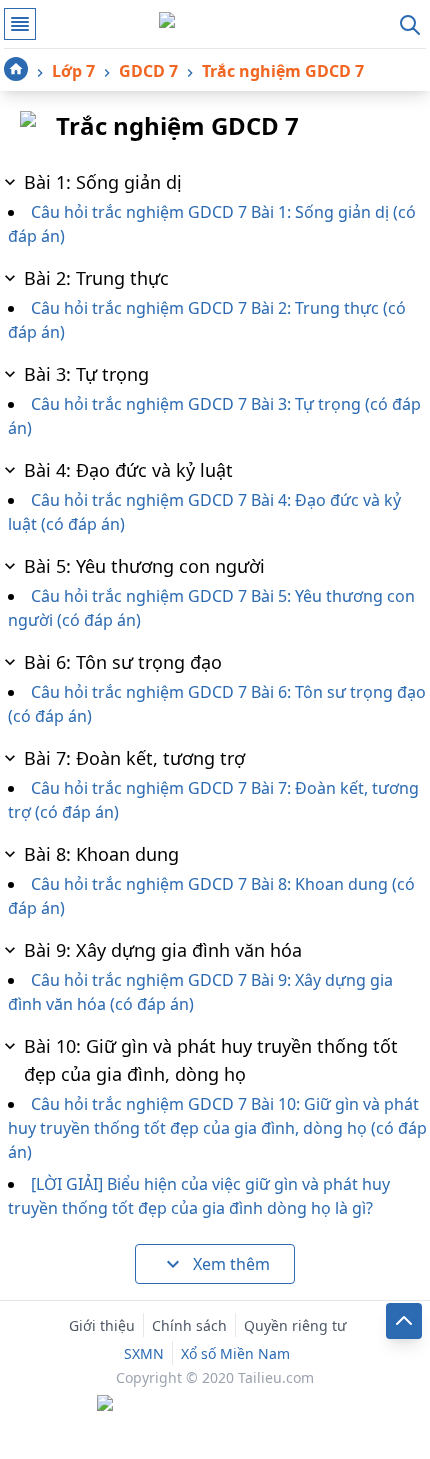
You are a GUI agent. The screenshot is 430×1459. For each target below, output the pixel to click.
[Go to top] (404, 1321)
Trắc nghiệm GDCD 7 (283, 71)
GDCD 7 (148, 71)
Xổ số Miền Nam (235, 1353)
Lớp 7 (73, 71)
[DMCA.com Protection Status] (215, 1405)
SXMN (144, 1353)
